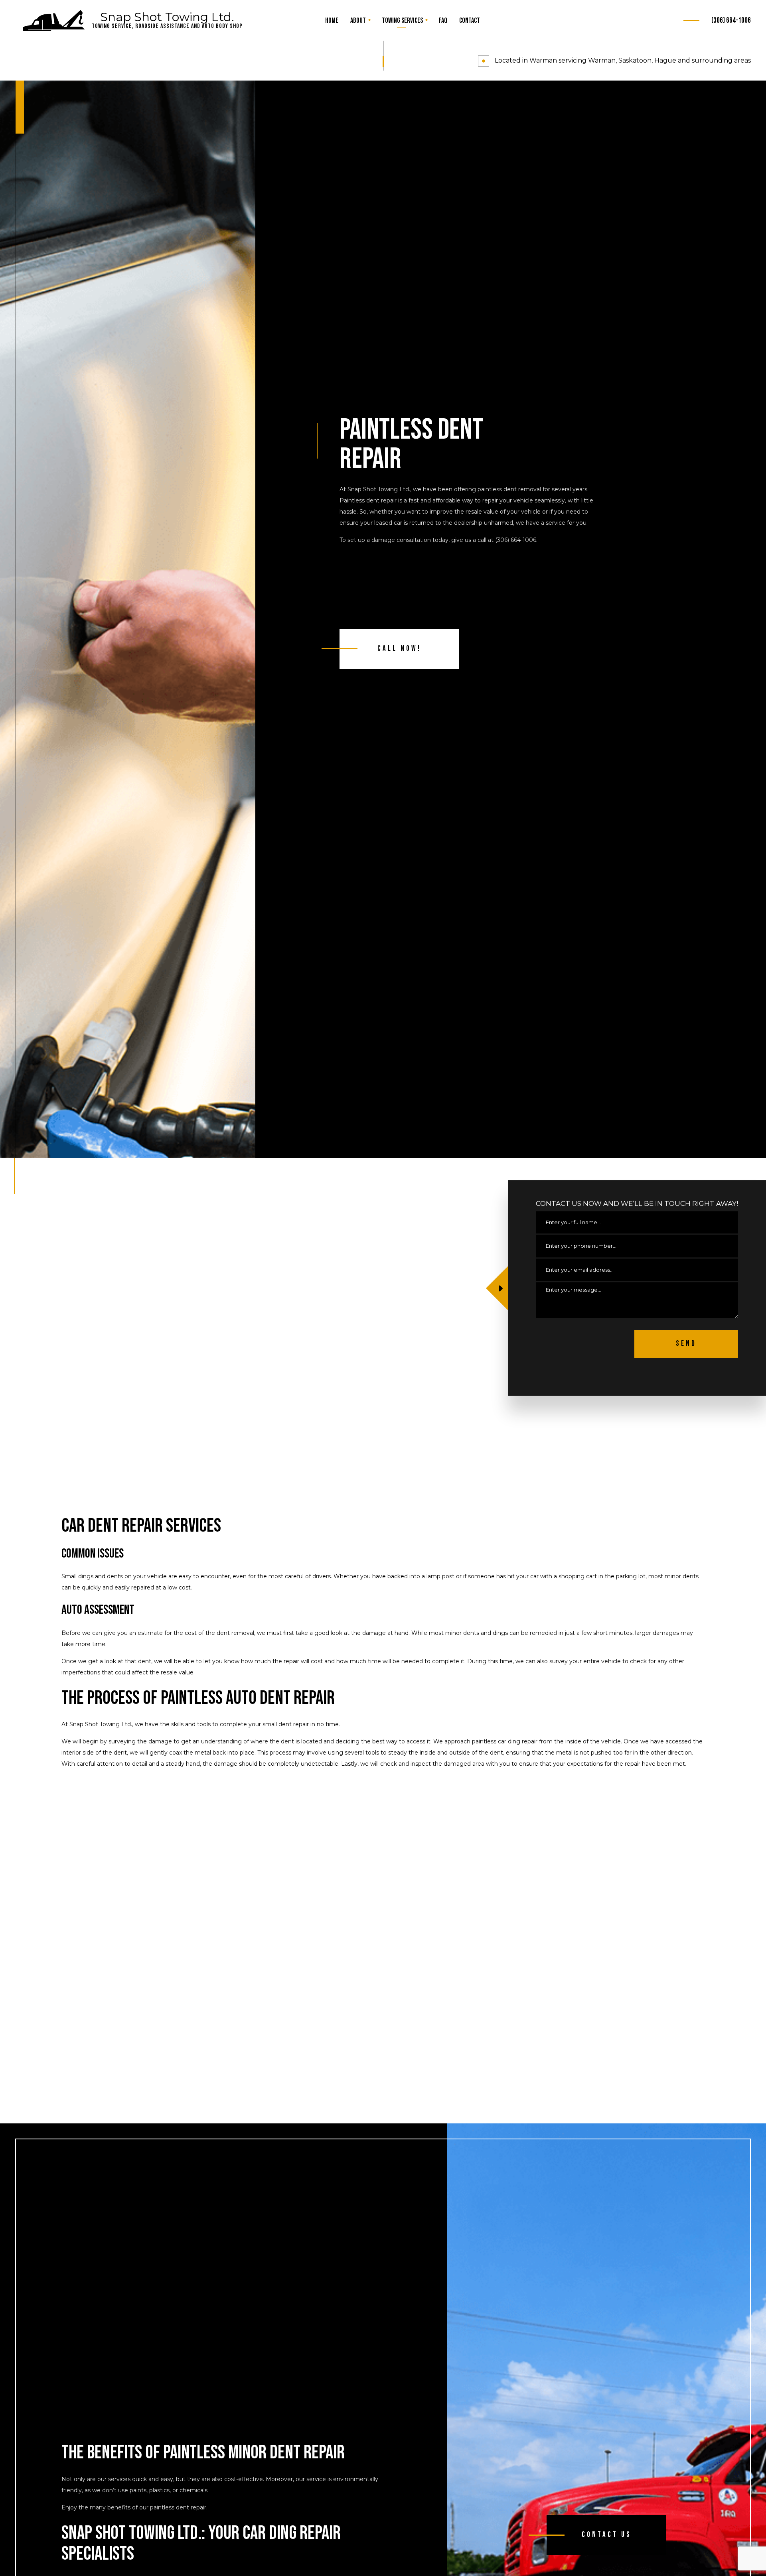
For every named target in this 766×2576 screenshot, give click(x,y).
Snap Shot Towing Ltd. (167, 17)
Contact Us (607, 2535)
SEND (686, 1344)
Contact (470, 21)
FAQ (443, 21)
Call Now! (399, 649)
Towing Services (402, 21)
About (358, 21)
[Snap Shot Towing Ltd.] (54, 21)
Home (332, 21)
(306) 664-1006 (731, 21)
